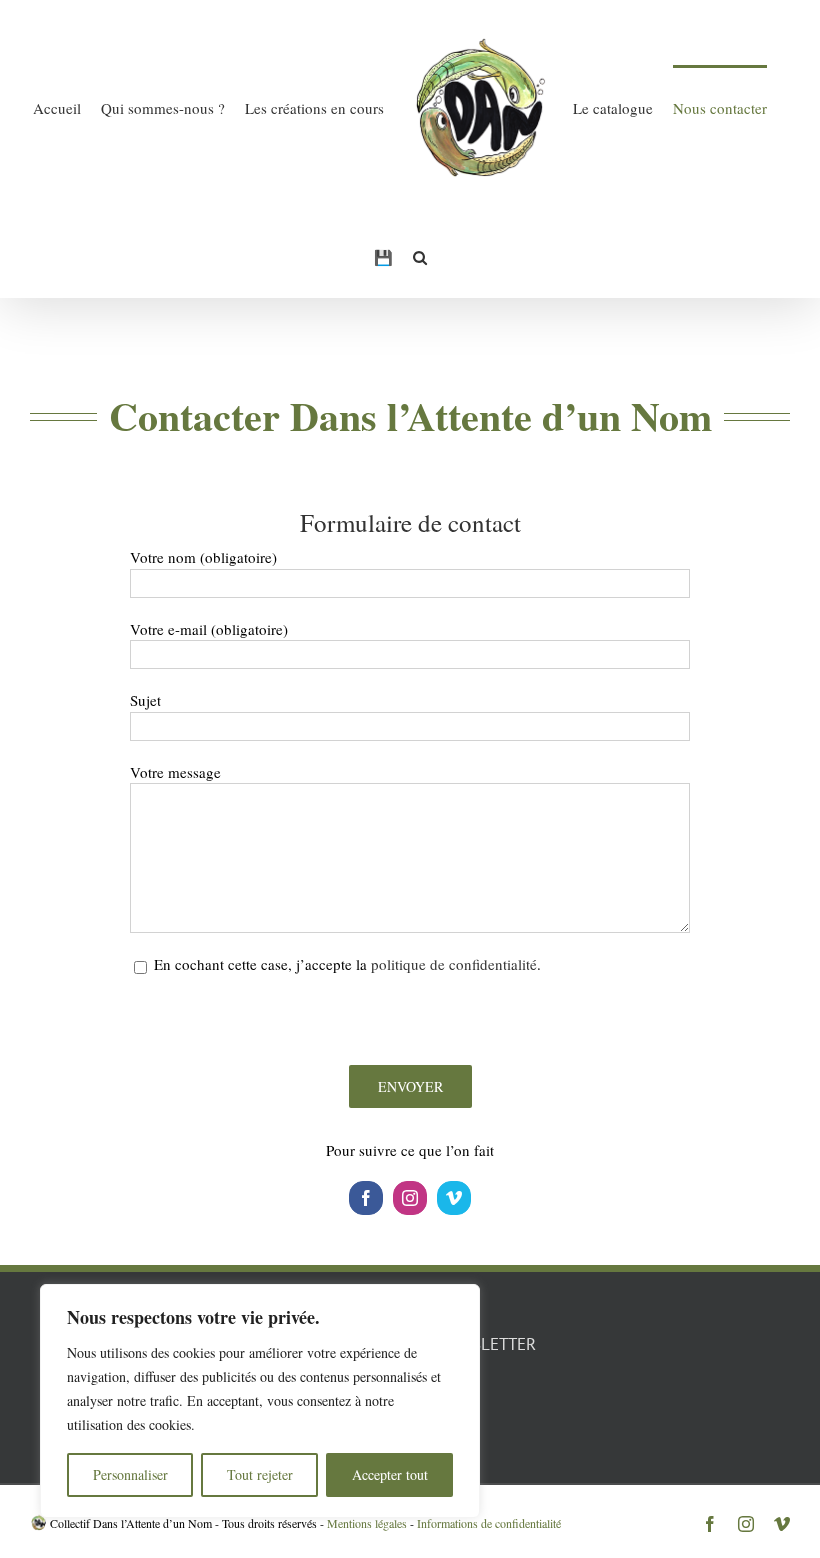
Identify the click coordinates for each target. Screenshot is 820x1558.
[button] (420, 256)
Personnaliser (130, 1474)
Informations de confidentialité (489, 1523)
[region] (260, 1401)
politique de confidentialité (454, 964)
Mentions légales (367, 1523)
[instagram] (410, 1198)
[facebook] (366, 1198)
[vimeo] (454, 1198)
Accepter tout (390, 1474)
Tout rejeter (260, 1474)
